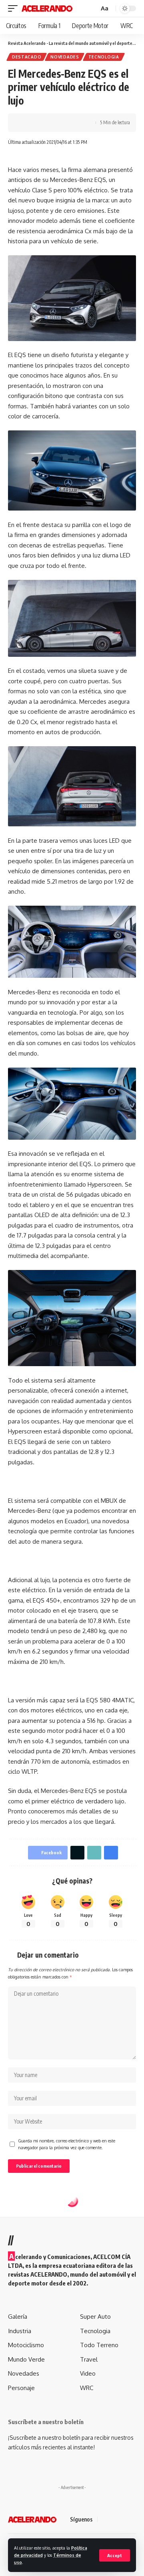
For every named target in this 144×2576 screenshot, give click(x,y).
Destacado (27, 57)
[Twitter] (114, 2520)
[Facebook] (105, 2520)
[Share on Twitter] (38, 123)
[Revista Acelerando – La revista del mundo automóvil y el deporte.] (32, 2519)
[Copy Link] (51, 123)
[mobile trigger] (15, 8)
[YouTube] (124, 2520)
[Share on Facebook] (26, 123)
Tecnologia (104, 57)
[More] (76, 123)
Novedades (65, 57)
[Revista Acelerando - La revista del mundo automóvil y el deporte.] (47, 8)
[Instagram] (134, 2520)
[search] (92, 9)
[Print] (63, 123)
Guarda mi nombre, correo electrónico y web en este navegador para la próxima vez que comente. (67, 2144)
